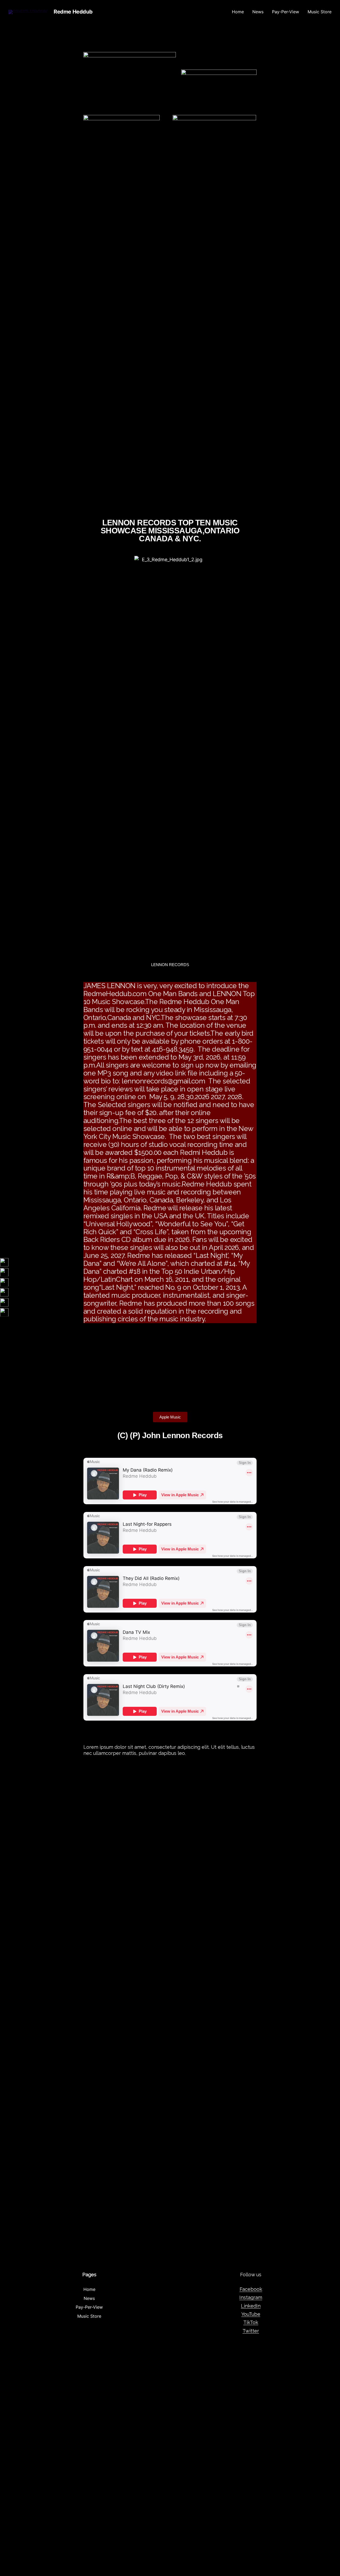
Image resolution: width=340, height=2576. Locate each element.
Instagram (251, 2297)
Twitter (251, 2331)
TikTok (251, 2322)
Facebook (251, 2289)
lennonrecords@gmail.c (158, 1081)
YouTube (251, 2314)
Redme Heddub (73, 12)
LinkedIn (251, 2306)
